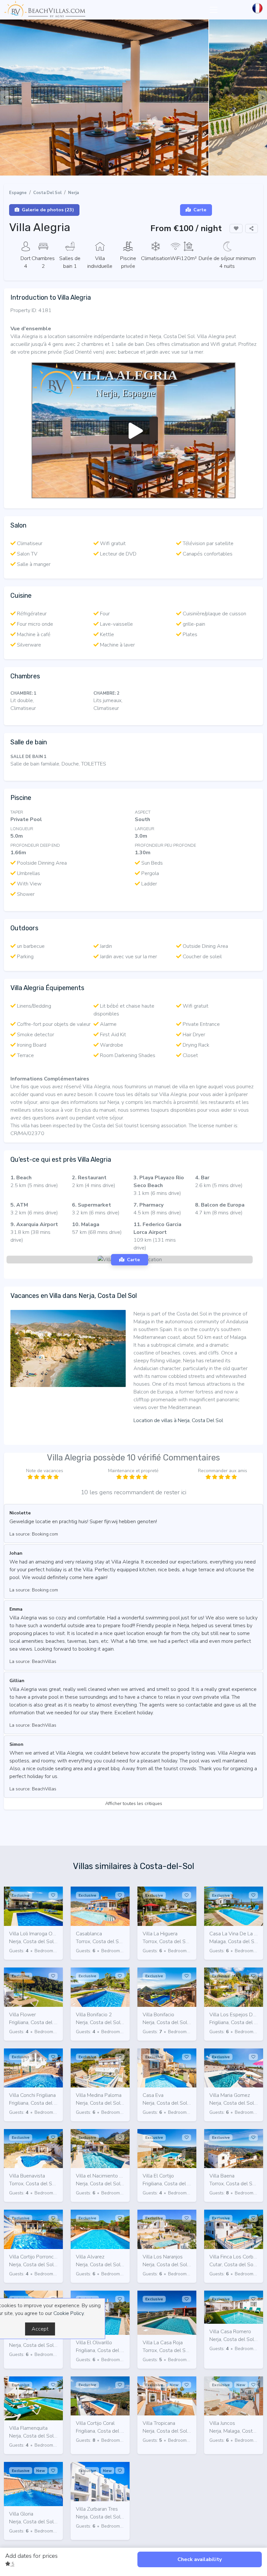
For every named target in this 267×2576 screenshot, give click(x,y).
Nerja (73, 193)
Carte (200, 210)
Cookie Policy (69, 2313)
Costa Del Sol (47, 193)
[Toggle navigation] (214, 10)
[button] (126, 169)
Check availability (200, 2559)
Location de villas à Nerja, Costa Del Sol (178, 1420)
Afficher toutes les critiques (134, 1803)
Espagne (18, 193)
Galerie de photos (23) (48, 210)
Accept (40, 2329)
